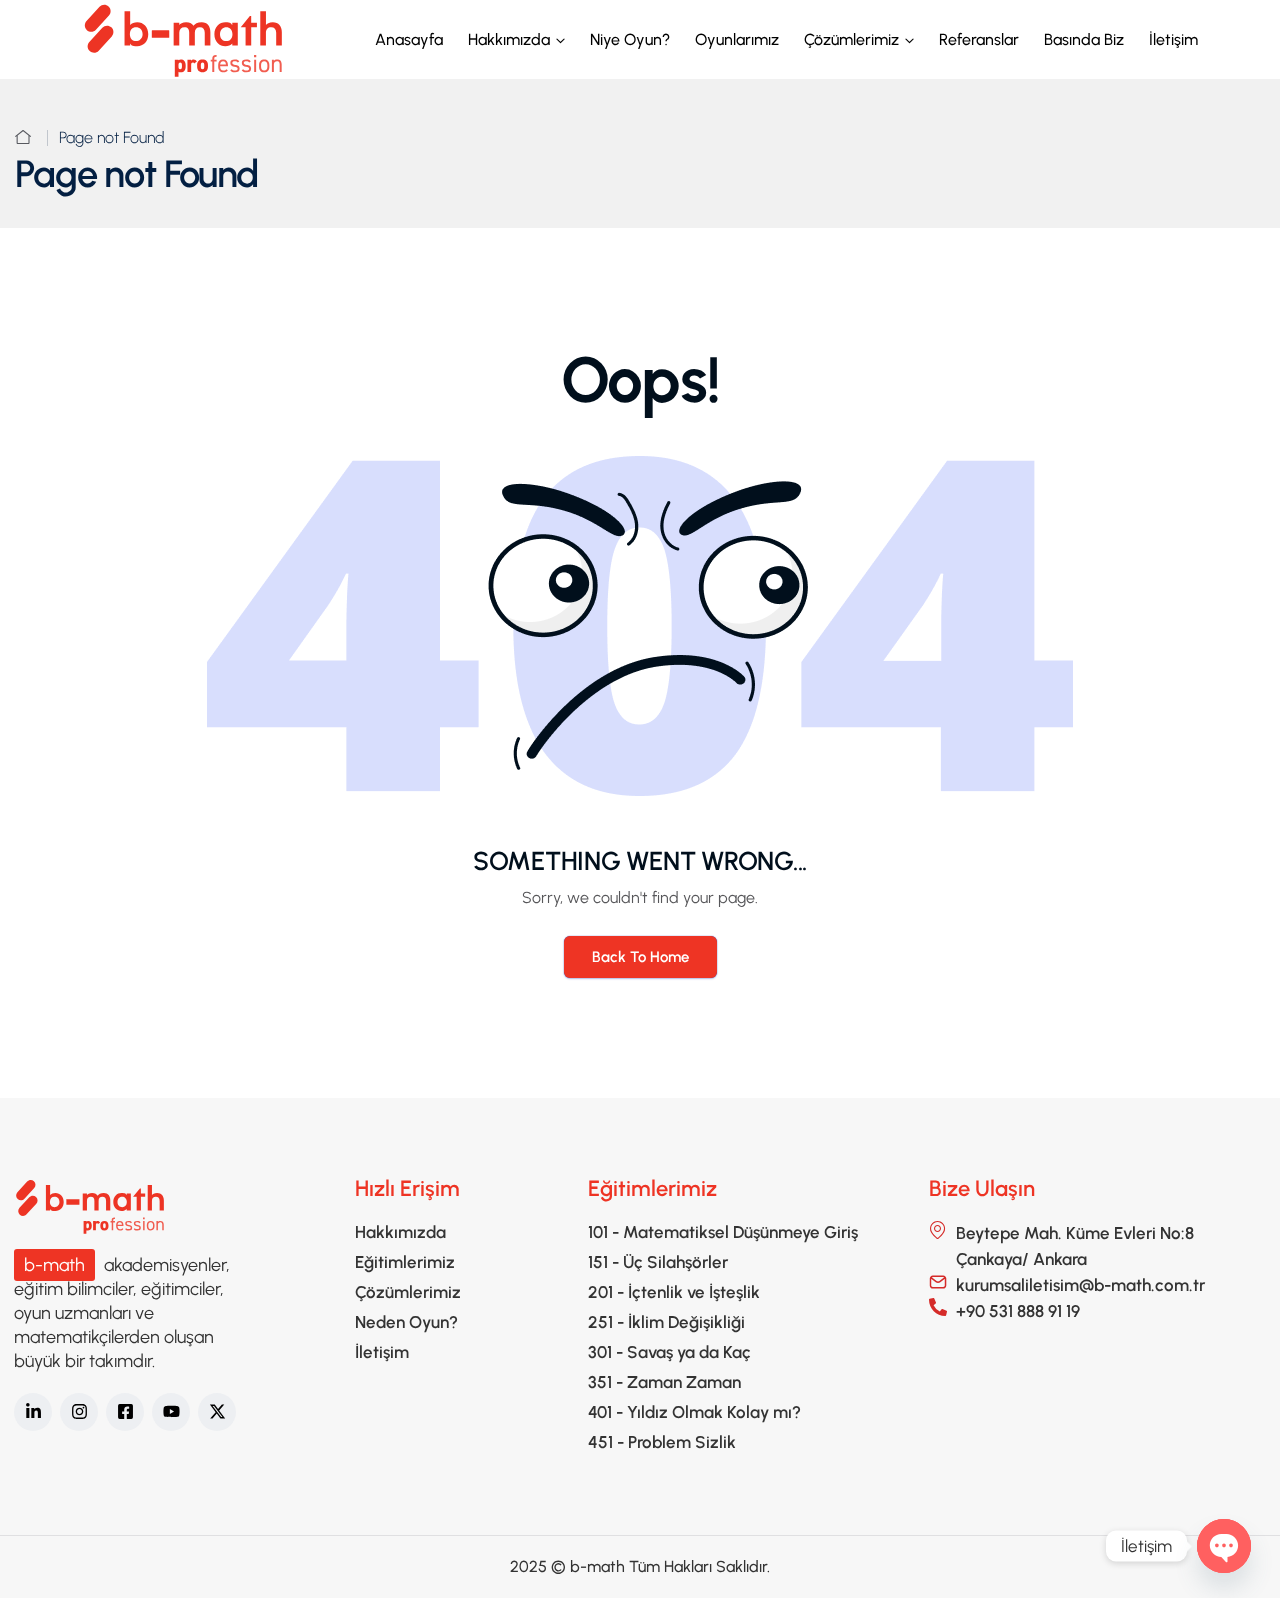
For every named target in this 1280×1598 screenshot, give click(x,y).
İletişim (1173, 39)
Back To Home (640, 957)
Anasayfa (409, 39)
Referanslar (979, 39)
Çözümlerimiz (851, 39)
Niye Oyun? (630, 39)
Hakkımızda (509, 39)
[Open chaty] (1224, 1546)
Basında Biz (1084, 39)
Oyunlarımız (737, 39)
